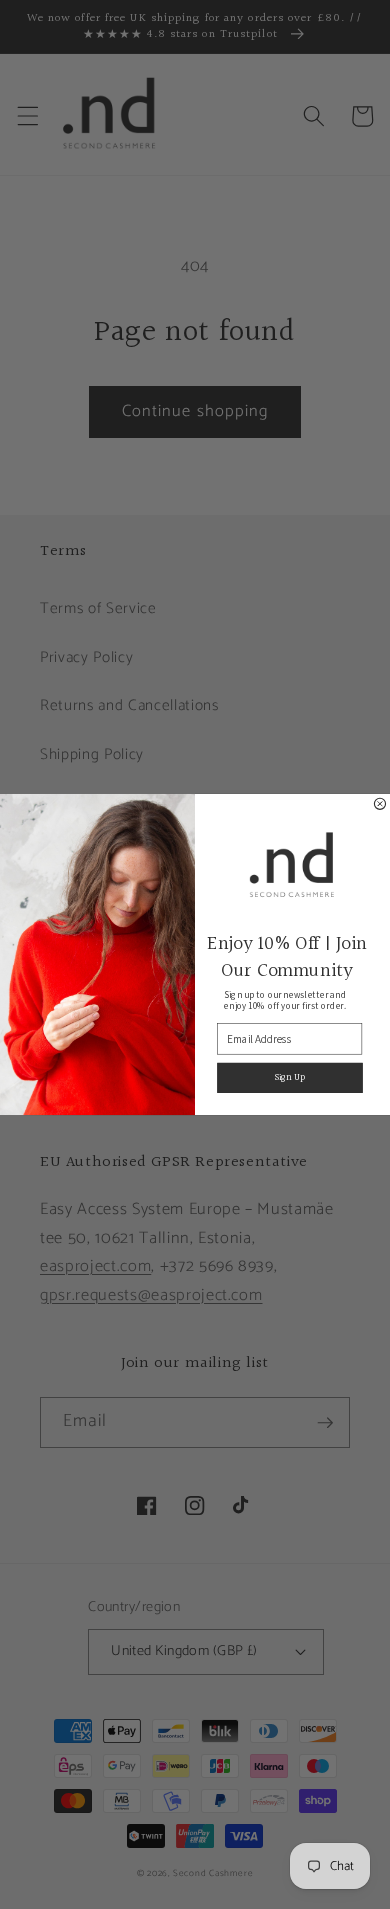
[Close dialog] (379, 803)
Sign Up (290, 1078)
